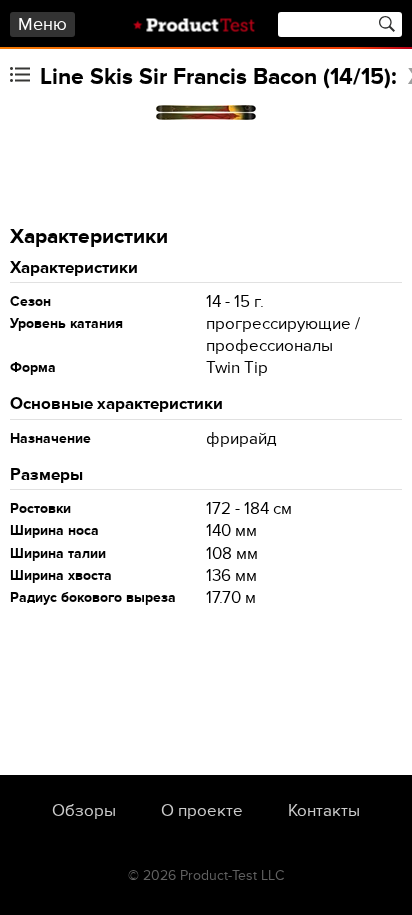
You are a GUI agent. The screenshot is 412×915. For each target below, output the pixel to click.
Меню (42, 24)
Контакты (324, 811)
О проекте (202, 811)
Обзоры (84, 811)
